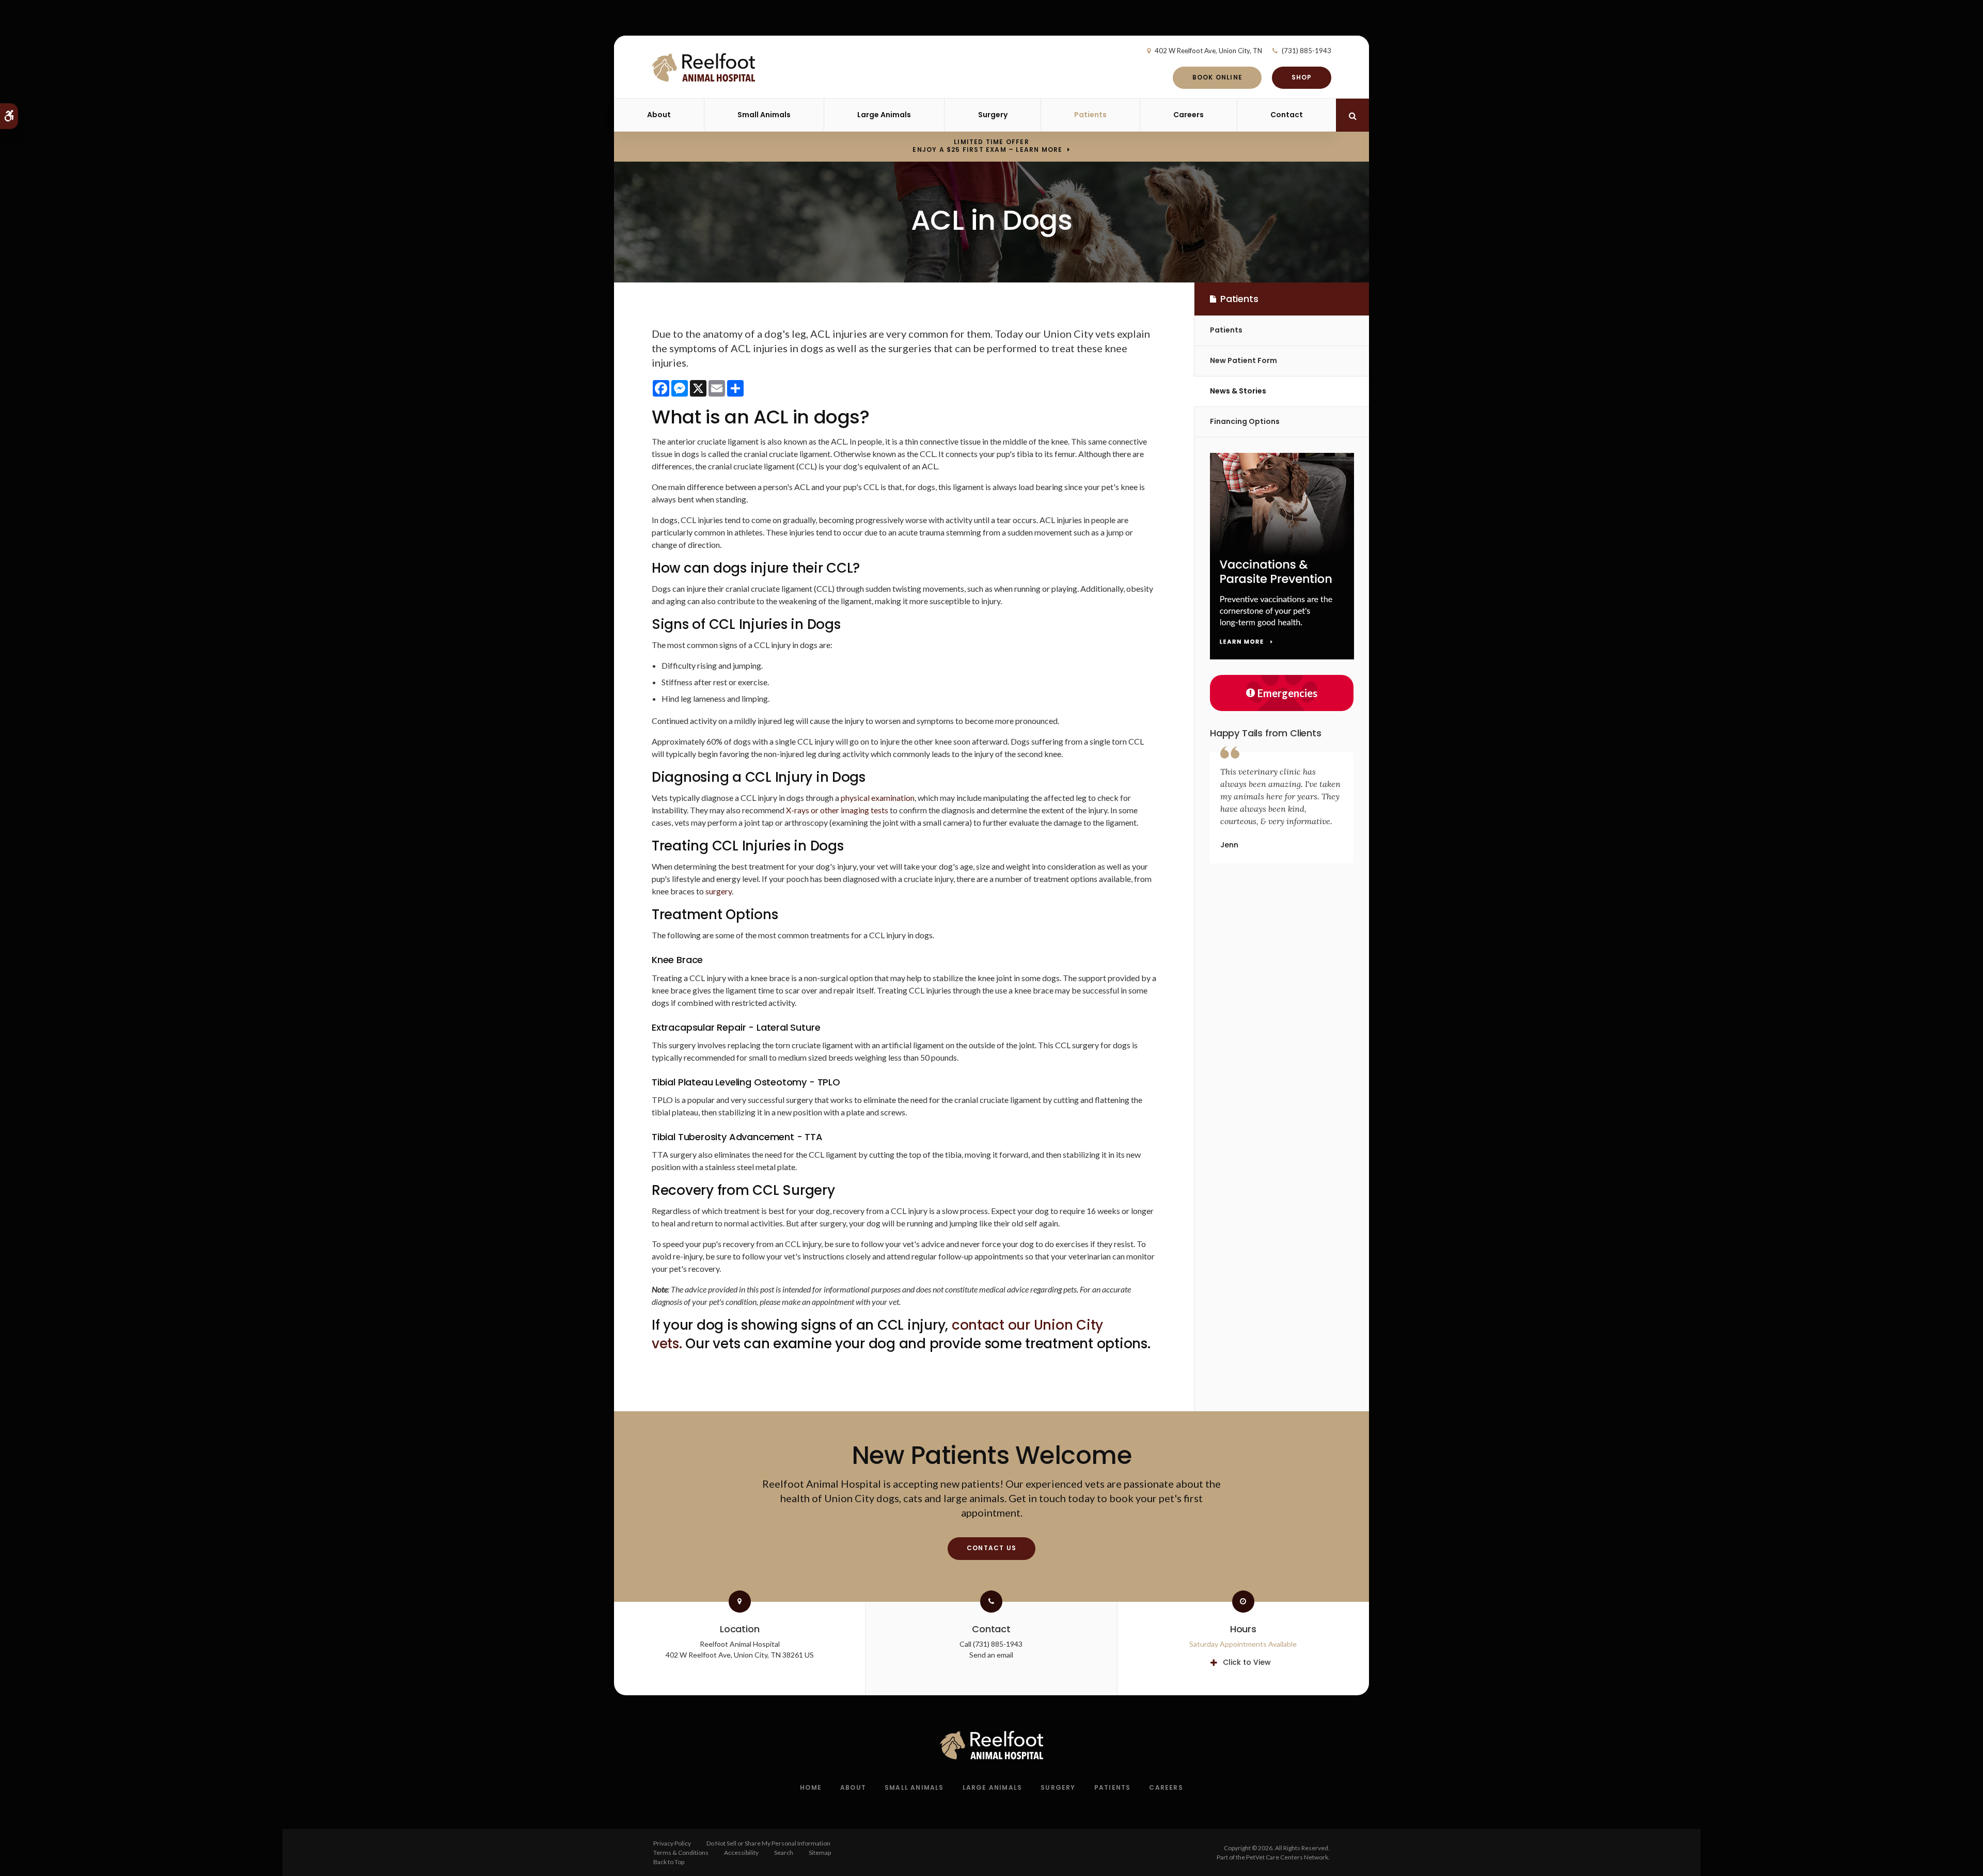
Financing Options (1245, 421)
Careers (1189, 115)
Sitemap (820, 1853)
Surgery (993, 115)
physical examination (878, 798)
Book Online (1217, 77)
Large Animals (884, 115)
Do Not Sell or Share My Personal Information (768, 1843)
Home (811, 1787)
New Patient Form (1244, 360)
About (659, 115)
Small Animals (764, 115)
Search (784, 1853)
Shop (1302, 77)
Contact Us (991, 1548)
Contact (1287, 115)
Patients (1090, 115)
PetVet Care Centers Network (1287, 1857)
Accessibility (741, 1853)
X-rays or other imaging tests (837, 810)
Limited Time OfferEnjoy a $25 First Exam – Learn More (987, 146)
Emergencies (1287, 693)
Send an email (991, 1655)
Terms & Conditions (681, 1853)
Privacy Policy (672, 1843)
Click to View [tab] (1247, 1662)
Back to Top (669, 1862)
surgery (719, 891)
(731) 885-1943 (1307, 51)
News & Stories (1238, 391)
